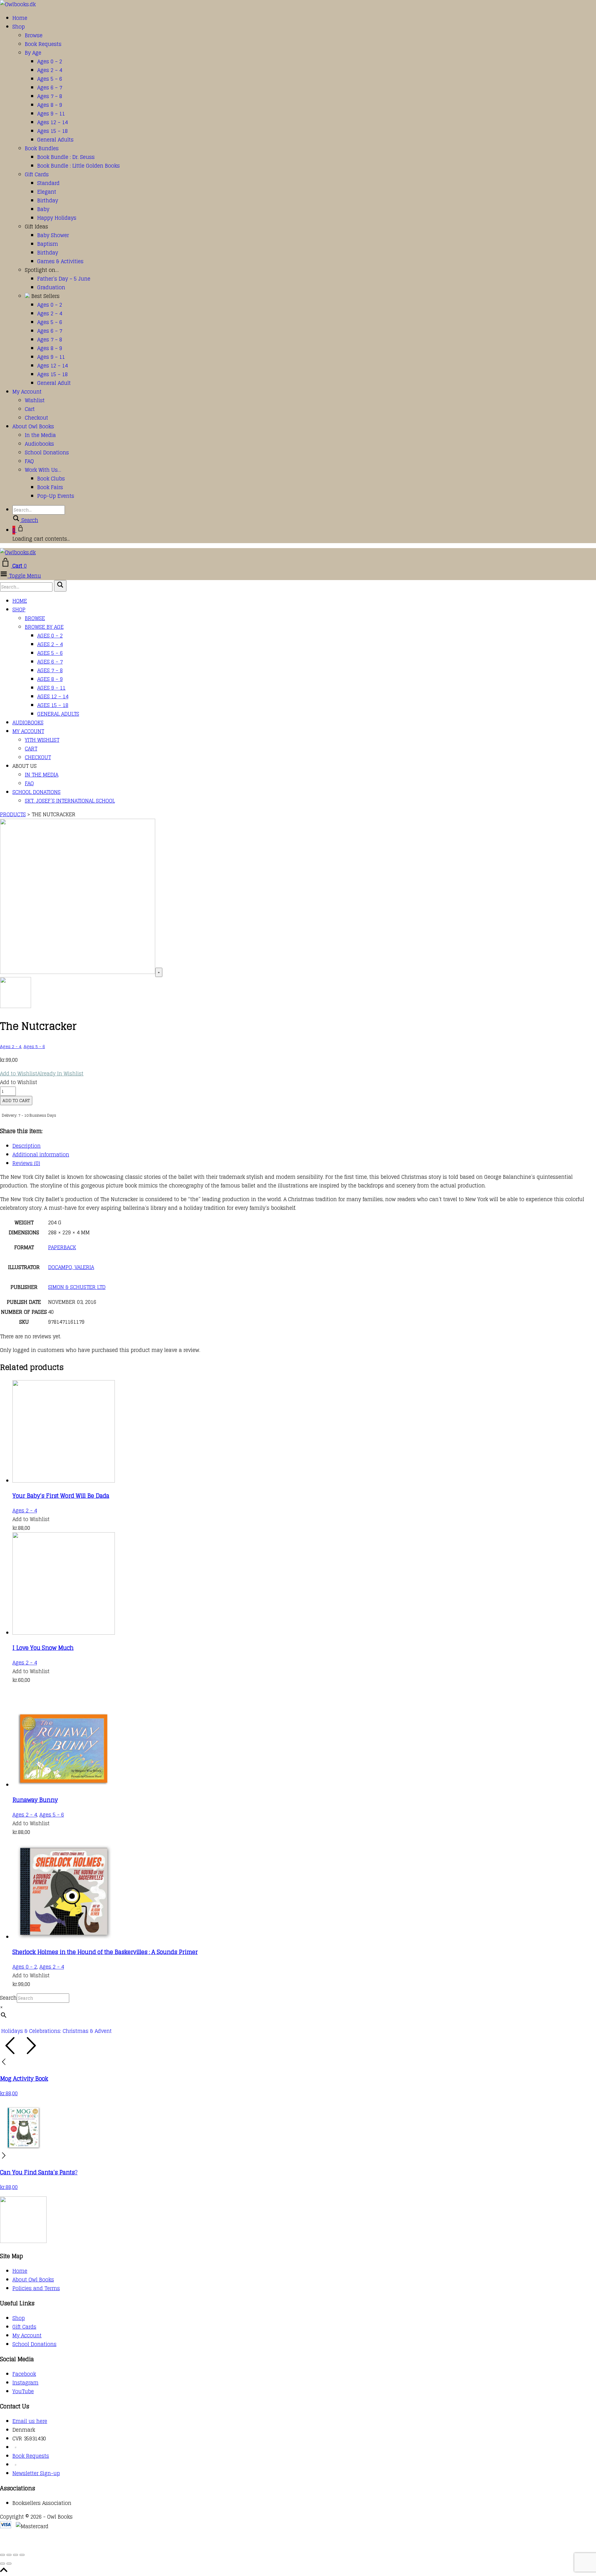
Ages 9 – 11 (51, 114)
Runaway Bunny (35, 1800)
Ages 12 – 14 (52, 122)
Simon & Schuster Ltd (77, 1287)
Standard (48, 183)
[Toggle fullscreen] (9, 2555)
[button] (42, 1074)
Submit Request (90, 2544)
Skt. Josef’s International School (70, 801)
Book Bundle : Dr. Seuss (66, 157)
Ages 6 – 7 (50, 88)
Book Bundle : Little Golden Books (79, 166)
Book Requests (43, 44)
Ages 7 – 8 (50, 96)
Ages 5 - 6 (34, 1047)
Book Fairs (50, 487)
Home (20, 18)
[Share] (16, 2555)
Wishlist (35, 400)
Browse (34, 35)
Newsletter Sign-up (36, 2473)
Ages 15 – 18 (52, 131)
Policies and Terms (36, 2288)
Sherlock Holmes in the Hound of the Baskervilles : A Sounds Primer (105, 1952)
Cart (30, 409)
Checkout (36, 418)
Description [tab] (27, 1146)
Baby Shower (53, 235)
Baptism (48, 244)
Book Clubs (51, 479)
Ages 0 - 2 (25, 1967)
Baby (43, 209)
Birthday (48, 200)
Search (8, 1998)
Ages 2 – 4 (50, 70)
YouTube (23, 2391)
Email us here (30, 2421)
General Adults (55, 140)
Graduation (51, 287)
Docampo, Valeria (71, 1267)
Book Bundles (42, 148)
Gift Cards (37, 174)
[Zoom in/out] (2, 2555)
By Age (33, 53)
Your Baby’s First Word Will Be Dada (61, 1496)
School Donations (47, 453)
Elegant (47, 192)
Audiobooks (39, 444)
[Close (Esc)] (22, 2555)
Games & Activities (60, 261)
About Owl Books (33, 426)
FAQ (29, 461)
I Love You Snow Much (43, 1648)
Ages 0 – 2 (50, 61)
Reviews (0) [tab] (26, 1163)
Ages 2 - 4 (11, 1047)
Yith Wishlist (42, 740)
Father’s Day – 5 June (64, 279)
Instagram (25, 2383)
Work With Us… (43, 470)
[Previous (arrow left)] (2, 2564)
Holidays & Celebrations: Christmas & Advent (56, 2031)
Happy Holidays (57, 218)
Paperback (62, 1247)
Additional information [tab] (41, 1155)
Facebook (24, 2374)
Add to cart (16, 1101)
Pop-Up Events (56, 496)
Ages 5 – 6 (50, 79)
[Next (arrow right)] (9, 2564)
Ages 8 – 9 (50, 105)
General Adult (54, 383)
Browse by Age (44, 627)
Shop (19, 27)
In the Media (40, 435)
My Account (27, 392)
